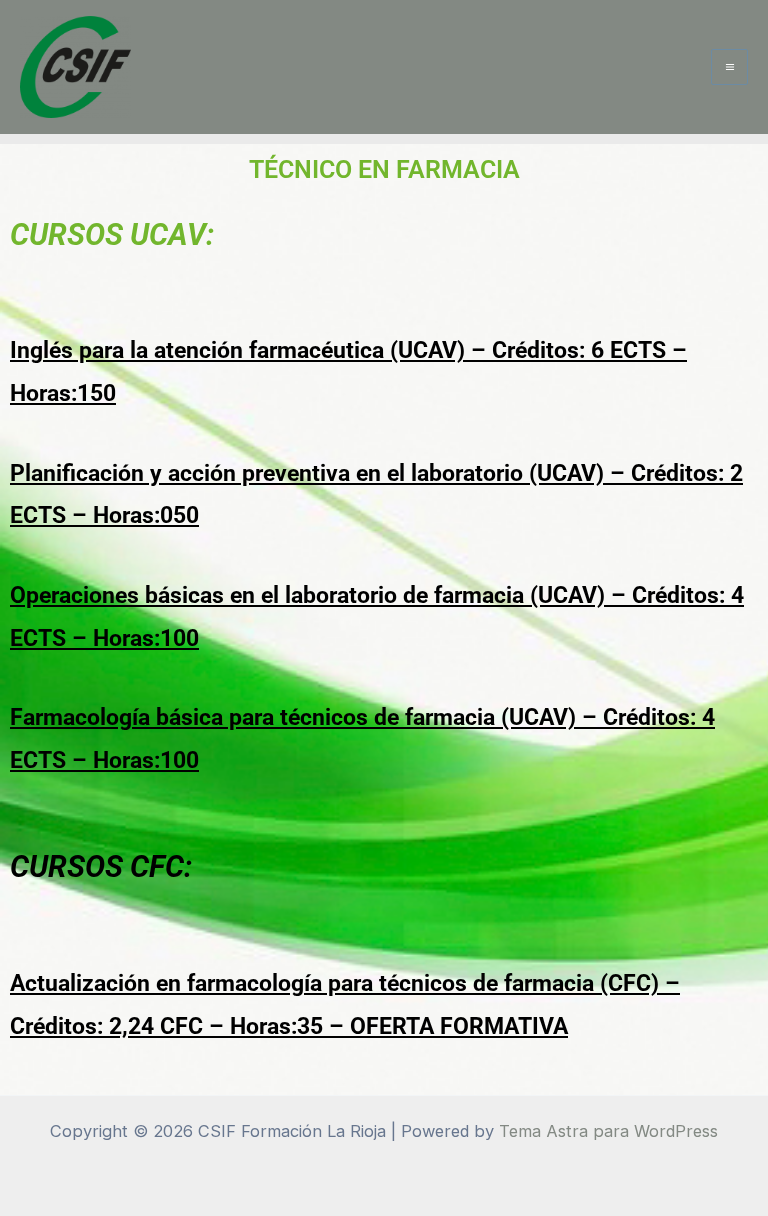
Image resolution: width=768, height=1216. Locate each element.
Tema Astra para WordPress (608, 1131)
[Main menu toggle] (729, 67)
